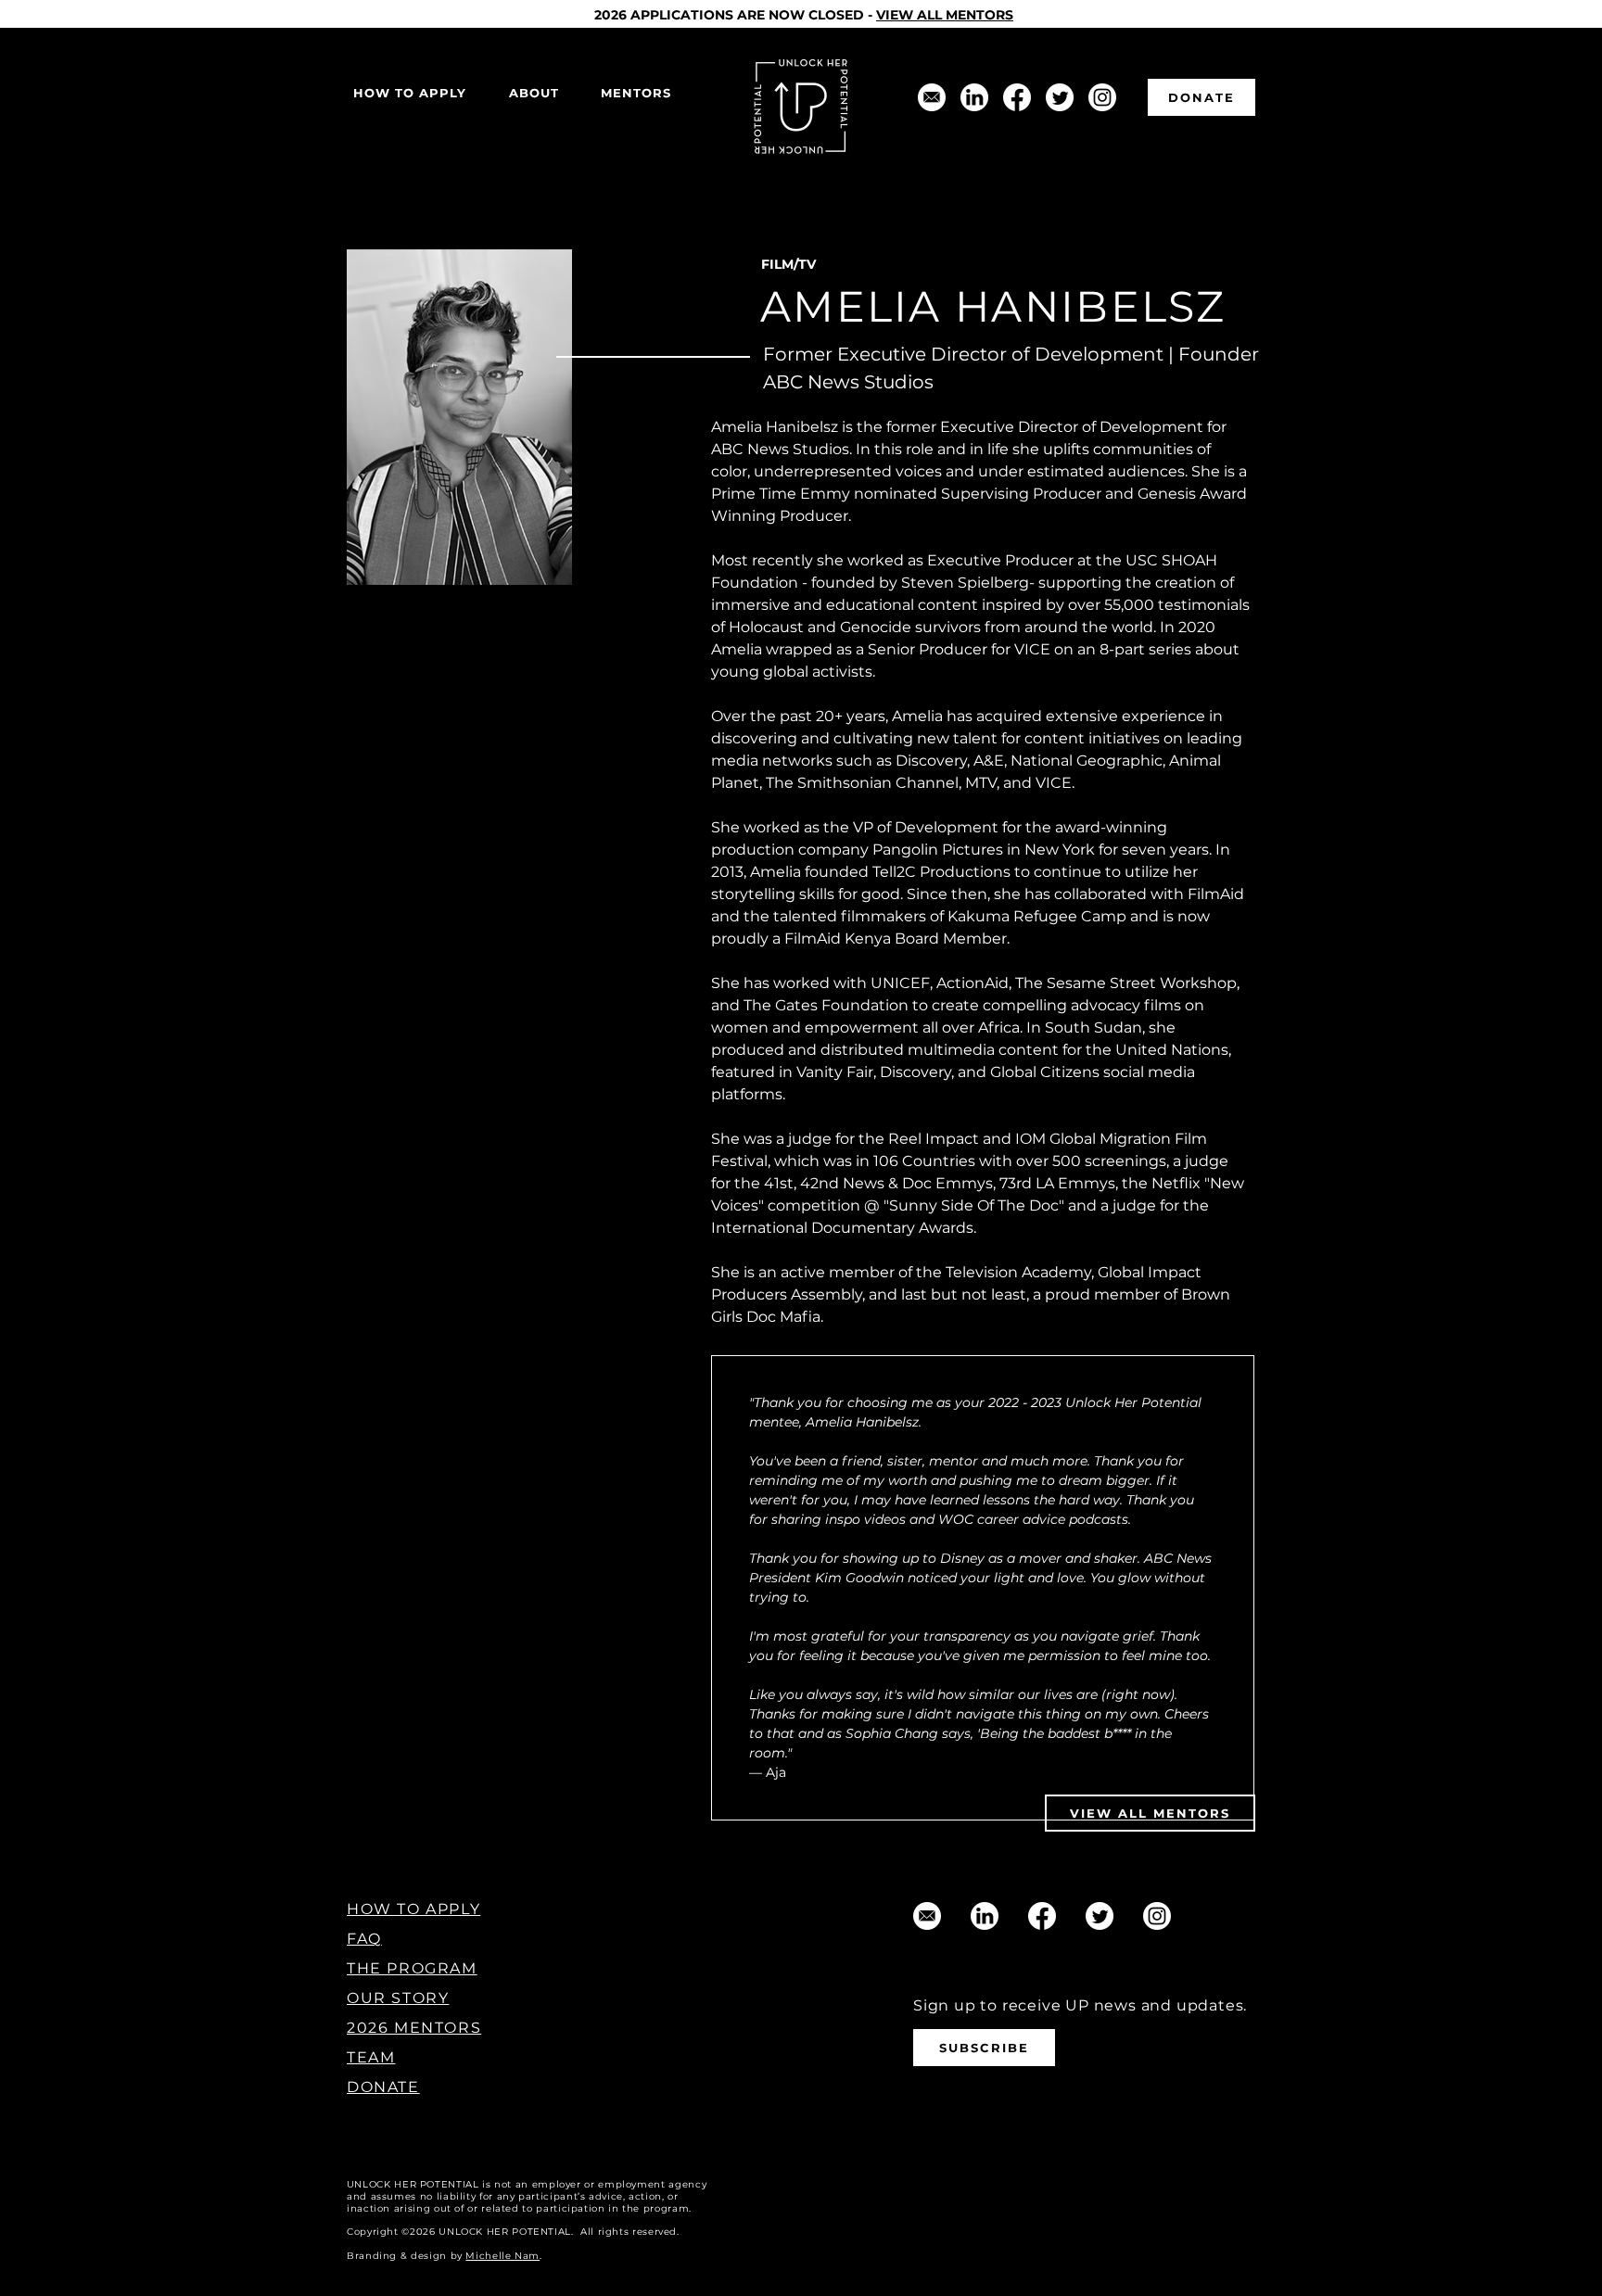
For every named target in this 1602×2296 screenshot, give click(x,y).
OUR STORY (398, 1998)
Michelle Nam (502, 2256)
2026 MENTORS (414, 2028)
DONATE (383, 2087)
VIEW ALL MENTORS (945, 15)
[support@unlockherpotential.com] (932, 97)
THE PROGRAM (412, 1968)
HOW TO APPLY (413, 1909)
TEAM (371, 2057)
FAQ (364, 1939)
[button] (534, 93)
